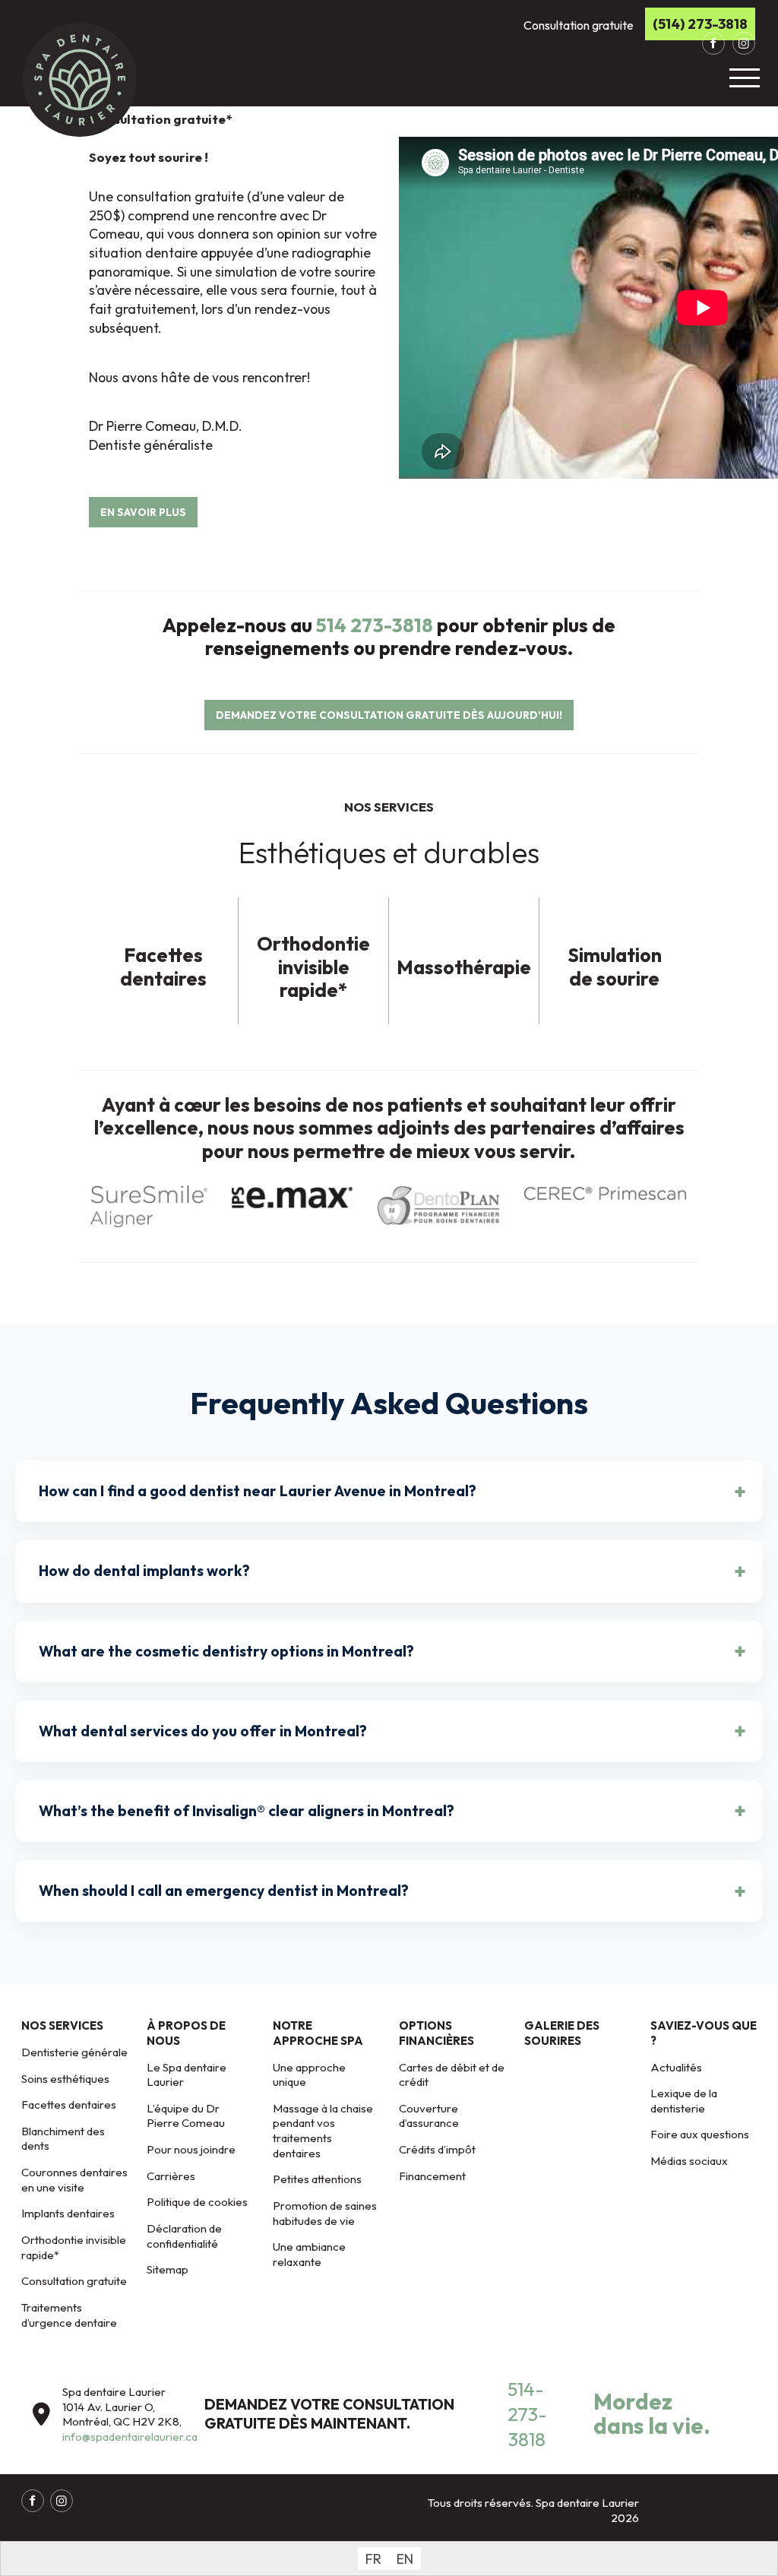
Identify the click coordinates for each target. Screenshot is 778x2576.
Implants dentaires (68, 2213)
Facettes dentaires (69, 2104)
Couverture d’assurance (429, 2116)
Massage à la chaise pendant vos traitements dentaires (323, 2131)
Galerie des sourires (562, 2033)
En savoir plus (143, 512)
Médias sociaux (689, 2161)
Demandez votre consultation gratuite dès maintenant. (329, 2414)
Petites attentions (317, 2179)
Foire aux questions (700, 2134)
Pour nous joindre (191, 2149)
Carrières (171, 2176)
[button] (389, 1491)
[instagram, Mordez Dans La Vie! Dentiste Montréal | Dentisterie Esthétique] (744, 43)
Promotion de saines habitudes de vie (325, 2213)
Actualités (676, 2067)
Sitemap (168, 2269)
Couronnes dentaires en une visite (74, 2180)
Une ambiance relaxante (309, 2254)
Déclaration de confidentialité (184, 2236)
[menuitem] (373, 2559)
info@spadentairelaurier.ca (130, 2437)
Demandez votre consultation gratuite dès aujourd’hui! (389, 715)
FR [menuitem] (373, 2559)
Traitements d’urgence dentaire (69, 2315)
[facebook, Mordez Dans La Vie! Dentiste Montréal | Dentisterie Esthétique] (713, 43)
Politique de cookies (197, 2202)
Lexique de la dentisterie (684, 2101)
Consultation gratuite (74, 2281)
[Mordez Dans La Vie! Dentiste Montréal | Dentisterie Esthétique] (80, 80)
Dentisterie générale (74, 2052)
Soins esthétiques (65, 2079)
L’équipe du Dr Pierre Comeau (186, 2116)
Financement (432, 2176)
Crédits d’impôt (437, 2149)
